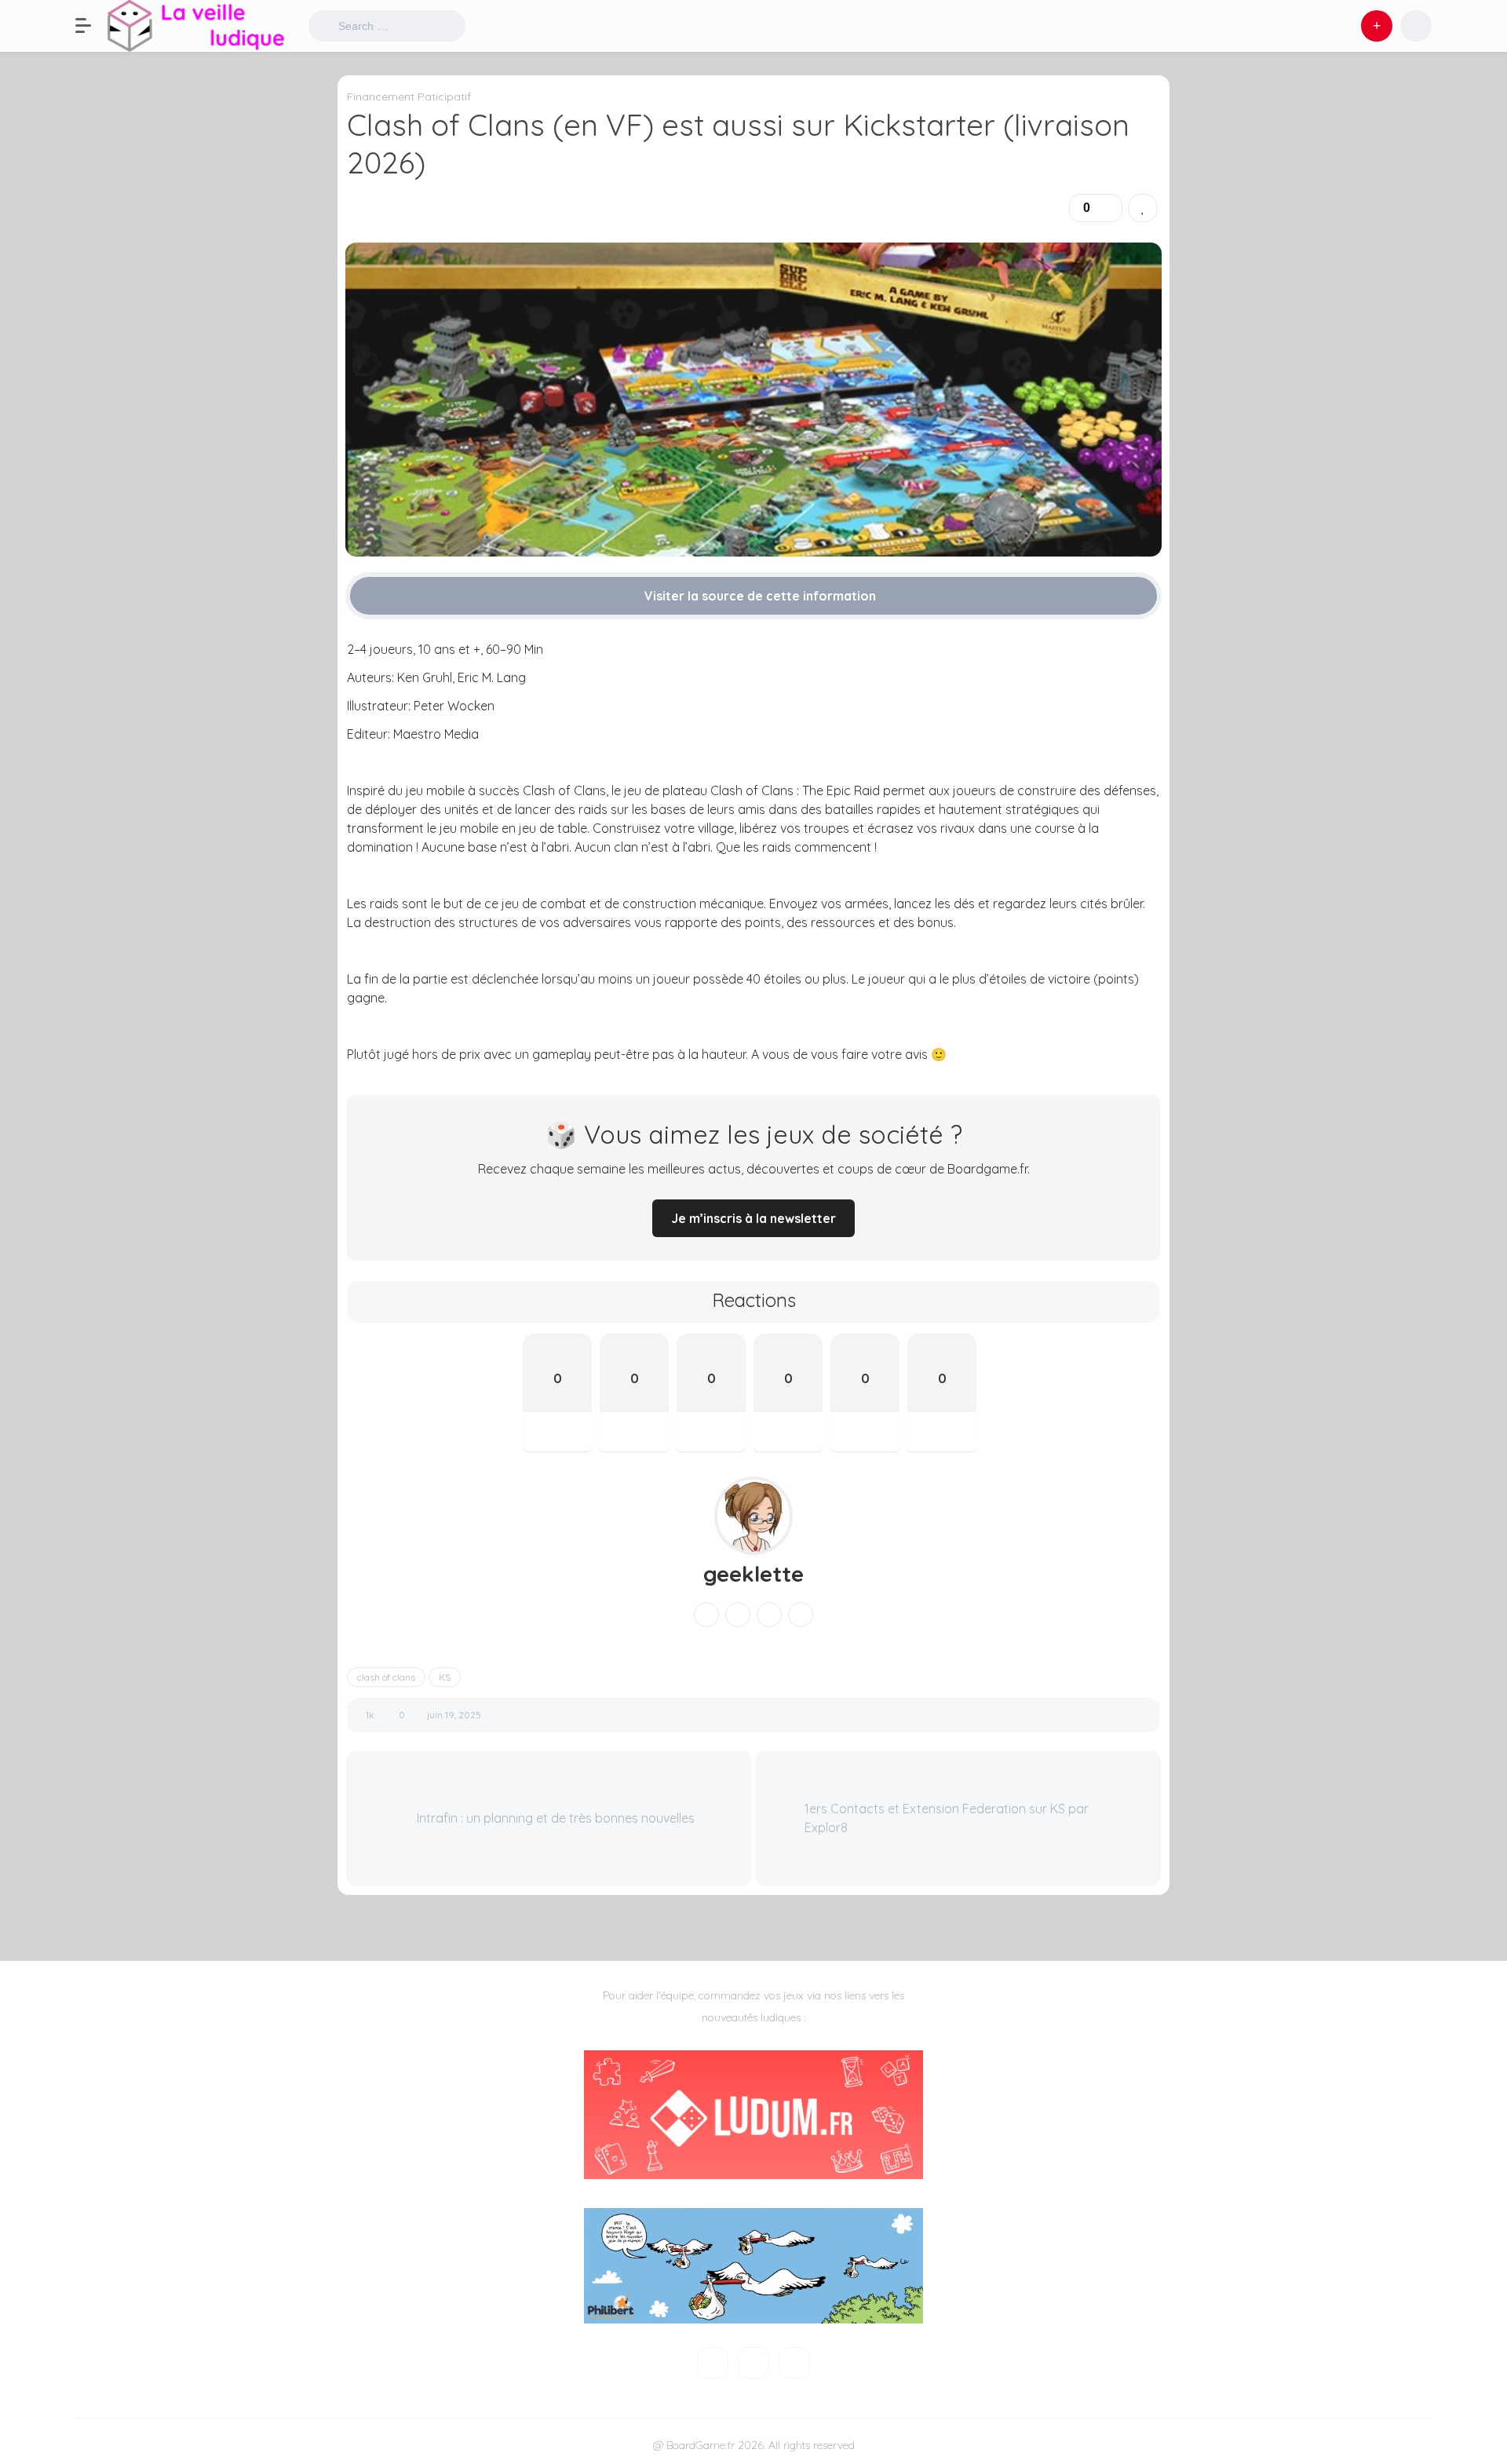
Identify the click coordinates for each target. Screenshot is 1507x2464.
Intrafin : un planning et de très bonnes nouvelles (554, 1818)
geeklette (753, 1574)
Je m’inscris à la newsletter (753, 1218)
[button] (91, 26)
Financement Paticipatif (409, 97)
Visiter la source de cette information (759, 596)
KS (445, 1677)
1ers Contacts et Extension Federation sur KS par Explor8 (947, 1818)
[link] (1143, 208)
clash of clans (386, 1677)
